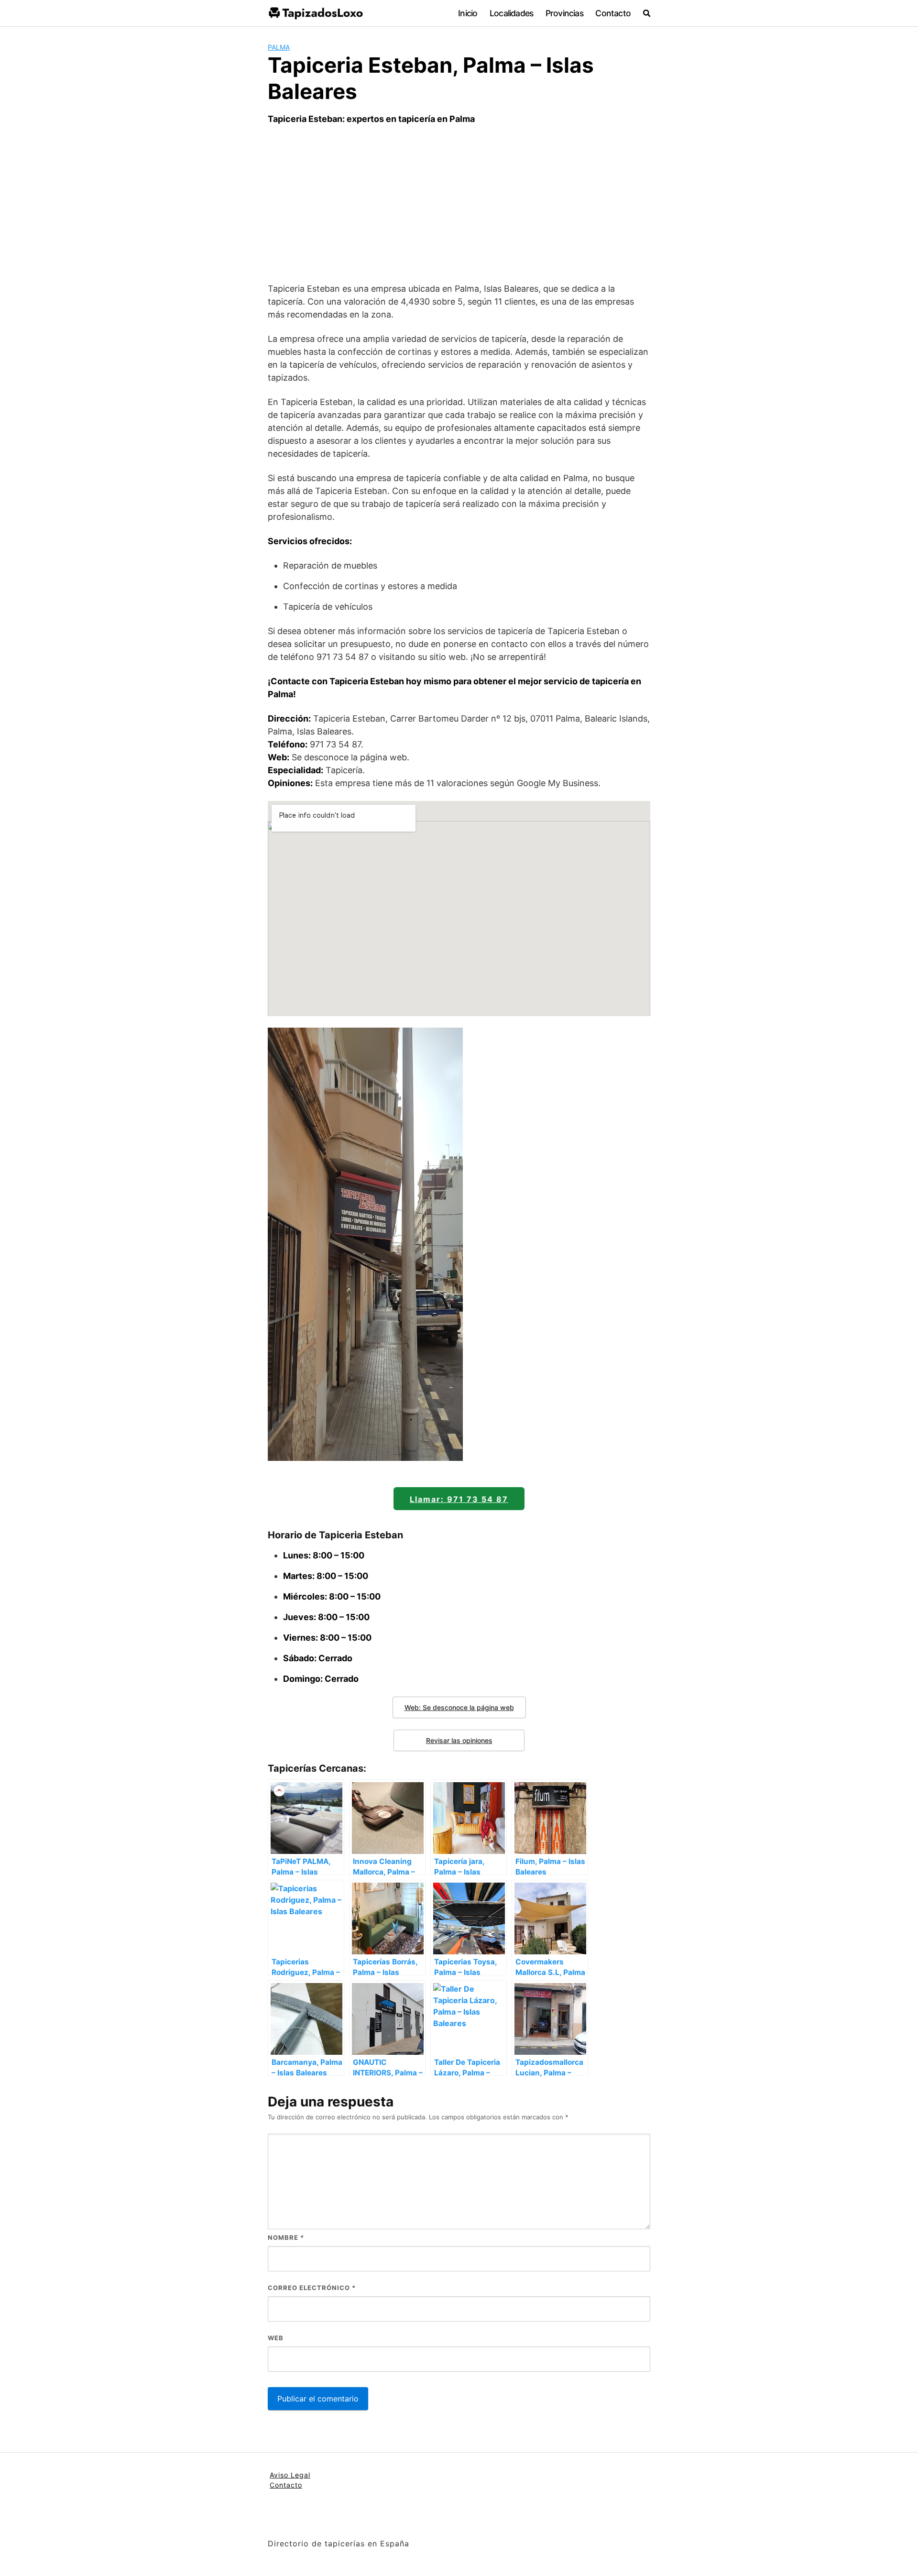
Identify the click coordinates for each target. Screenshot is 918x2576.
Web (276, 2338)
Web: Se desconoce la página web (459, 1707)
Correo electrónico (312, 2288)
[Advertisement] (459, 204)
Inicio (468, 13)
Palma (279, 47)
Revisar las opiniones (459, 1740)
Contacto (613, 13)
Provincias (564, 13)
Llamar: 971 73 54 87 (459, 1499)
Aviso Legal (290, 2475)
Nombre (286, 2237)
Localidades (511, 13)
